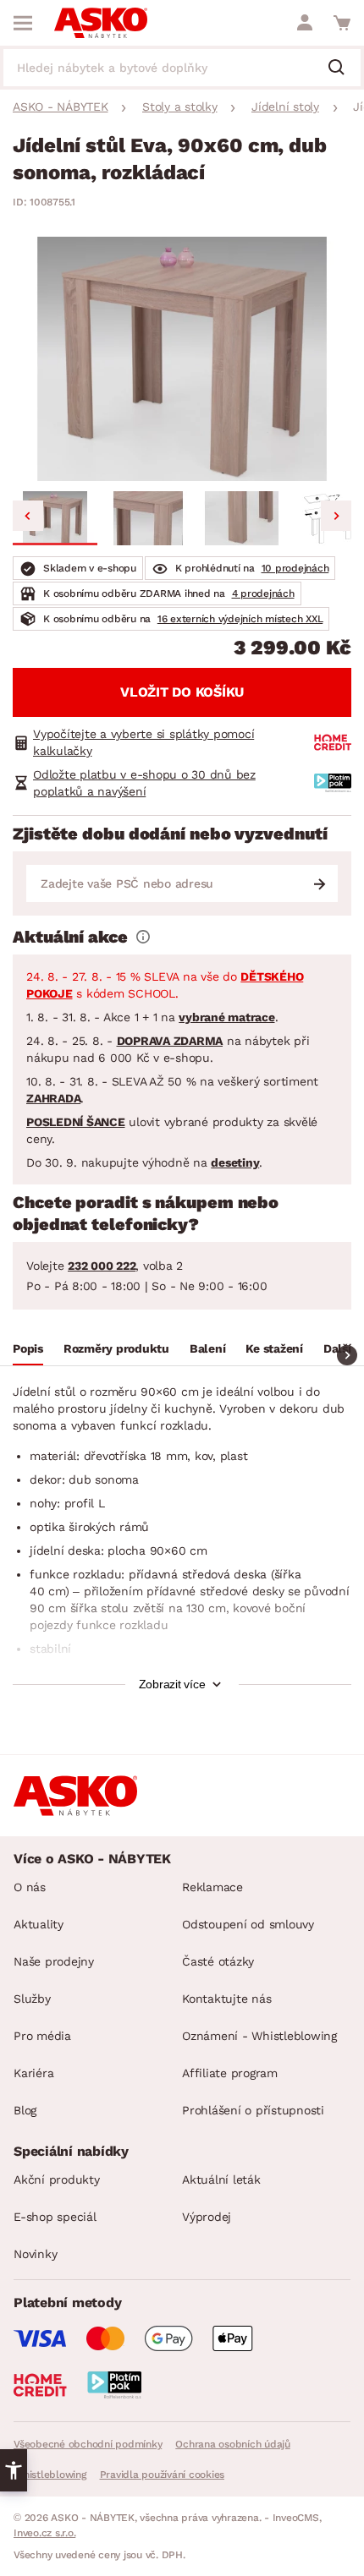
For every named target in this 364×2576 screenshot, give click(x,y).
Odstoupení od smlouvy (248, 1924)
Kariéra (33, 2073)
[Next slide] (336, 516)
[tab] (28, 1351)
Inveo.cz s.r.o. (44, 2533)
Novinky (35, 2254)
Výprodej (207, 2217)
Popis (28, 1348)
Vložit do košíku (182, 692)
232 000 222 (102, 1266)
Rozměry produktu (116, 1348)
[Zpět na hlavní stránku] (101, 23)
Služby (32, 1999)
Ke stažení (274, 1348)
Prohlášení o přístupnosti (253, 2110)
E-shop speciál (55, 2217)
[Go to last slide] (28, 516)
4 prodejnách (263, 593)
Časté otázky (218, 1961)
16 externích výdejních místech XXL (240, 619)
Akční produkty (57, 2179)
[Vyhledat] (343, 68)
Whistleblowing (50, 2475)
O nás (30, 1887)
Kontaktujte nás (226, 1999)
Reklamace (212, 1887)
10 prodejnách (295, 568)
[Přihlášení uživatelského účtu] (305, 23)
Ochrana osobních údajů (233, 2444)
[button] (55, 518)
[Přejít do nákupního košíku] (342, 23)
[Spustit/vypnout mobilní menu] (23, 23)
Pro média (42, 2036)
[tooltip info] (143, 937)
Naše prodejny (54, 1961)
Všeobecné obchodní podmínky (88, 2444)
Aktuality (39, 1924)
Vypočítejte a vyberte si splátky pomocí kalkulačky (143, 742)
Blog (25, 2110)
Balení (208, 1348)
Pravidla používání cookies (163, 2475)
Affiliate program (230, 2073)
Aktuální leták (221, 2179)
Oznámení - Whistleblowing (259, 2036)
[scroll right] (347, 1355)
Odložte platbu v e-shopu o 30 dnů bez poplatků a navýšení (144, 783)
